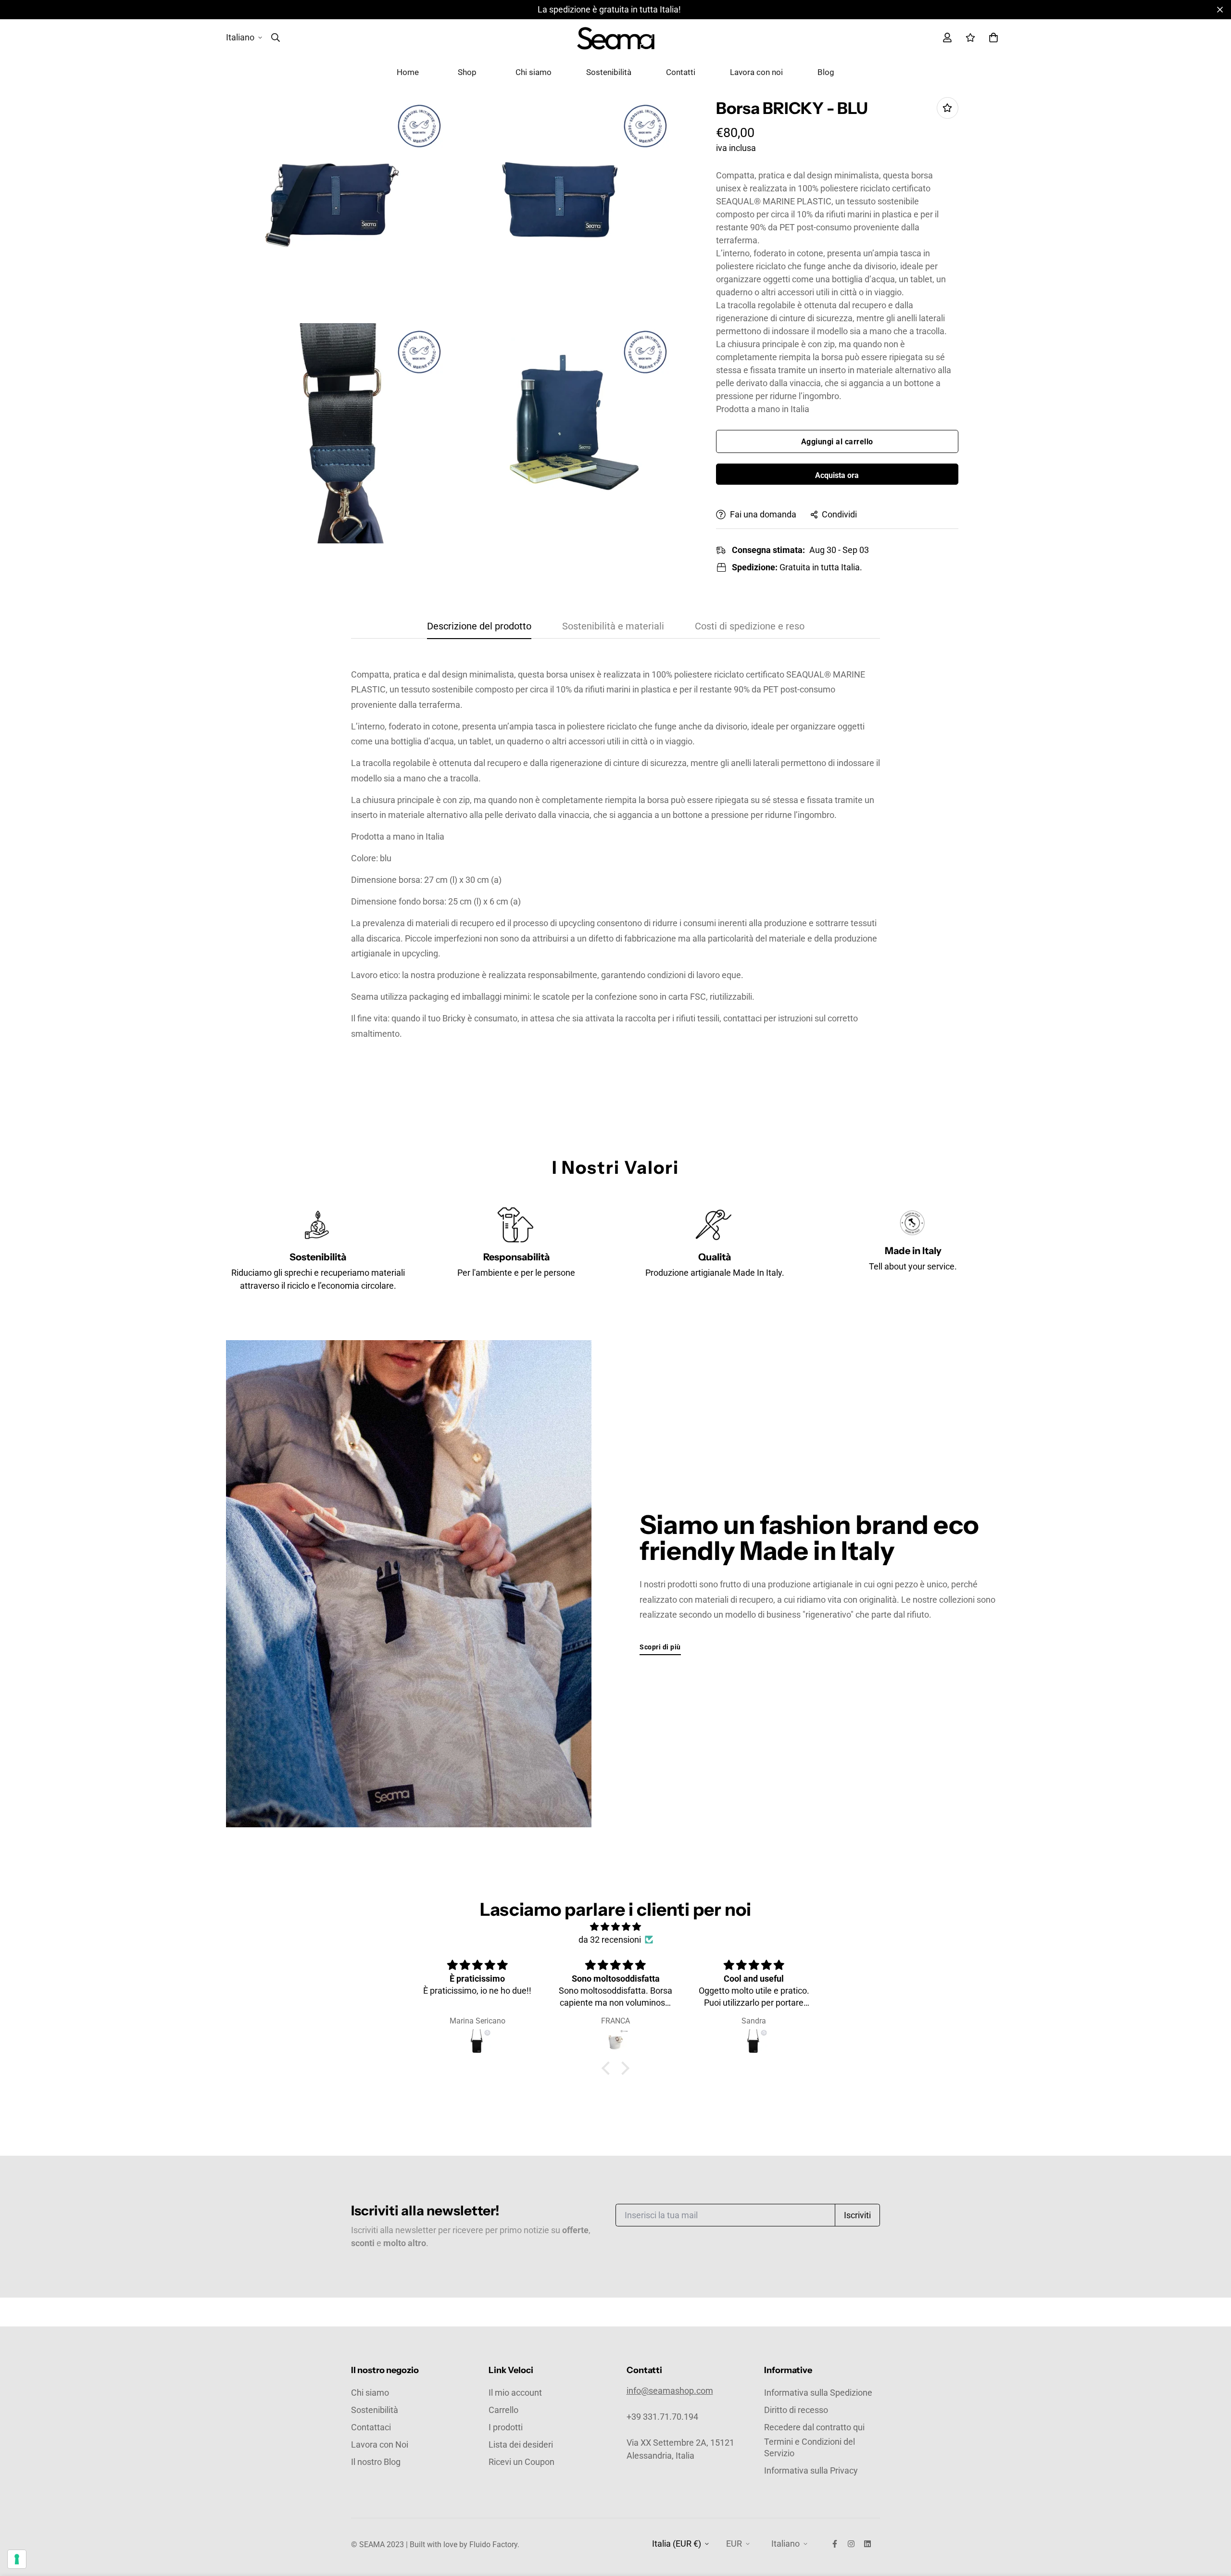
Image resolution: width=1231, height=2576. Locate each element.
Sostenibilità (609, 72)
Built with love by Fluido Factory (464, 2545)
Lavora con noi (756, 72)
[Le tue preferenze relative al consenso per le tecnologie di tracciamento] (17, 2559)
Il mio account (515, 2393)
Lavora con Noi (380, 2444)
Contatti (681, 72)
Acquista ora (837, 475)
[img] (615, 1927)
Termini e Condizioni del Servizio (810, 2447)
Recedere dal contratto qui (814, 2427)
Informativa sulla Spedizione (818, 2393)
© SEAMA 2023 (378, 2545)
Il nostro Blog (376, 2462)
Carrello (503, 2410)
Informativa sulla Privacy (811, 2470)
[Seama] (616, 38)
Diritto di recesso (796, 2410)
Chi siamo (534, 72)
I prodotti (506, 2427)
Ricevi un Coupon (521, 2462)
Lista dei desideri (521, 2444)
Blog (826, 72)
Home (408, 72)
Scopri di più (660, 1647)
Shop (467, 72)
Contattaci (371, 2427)
